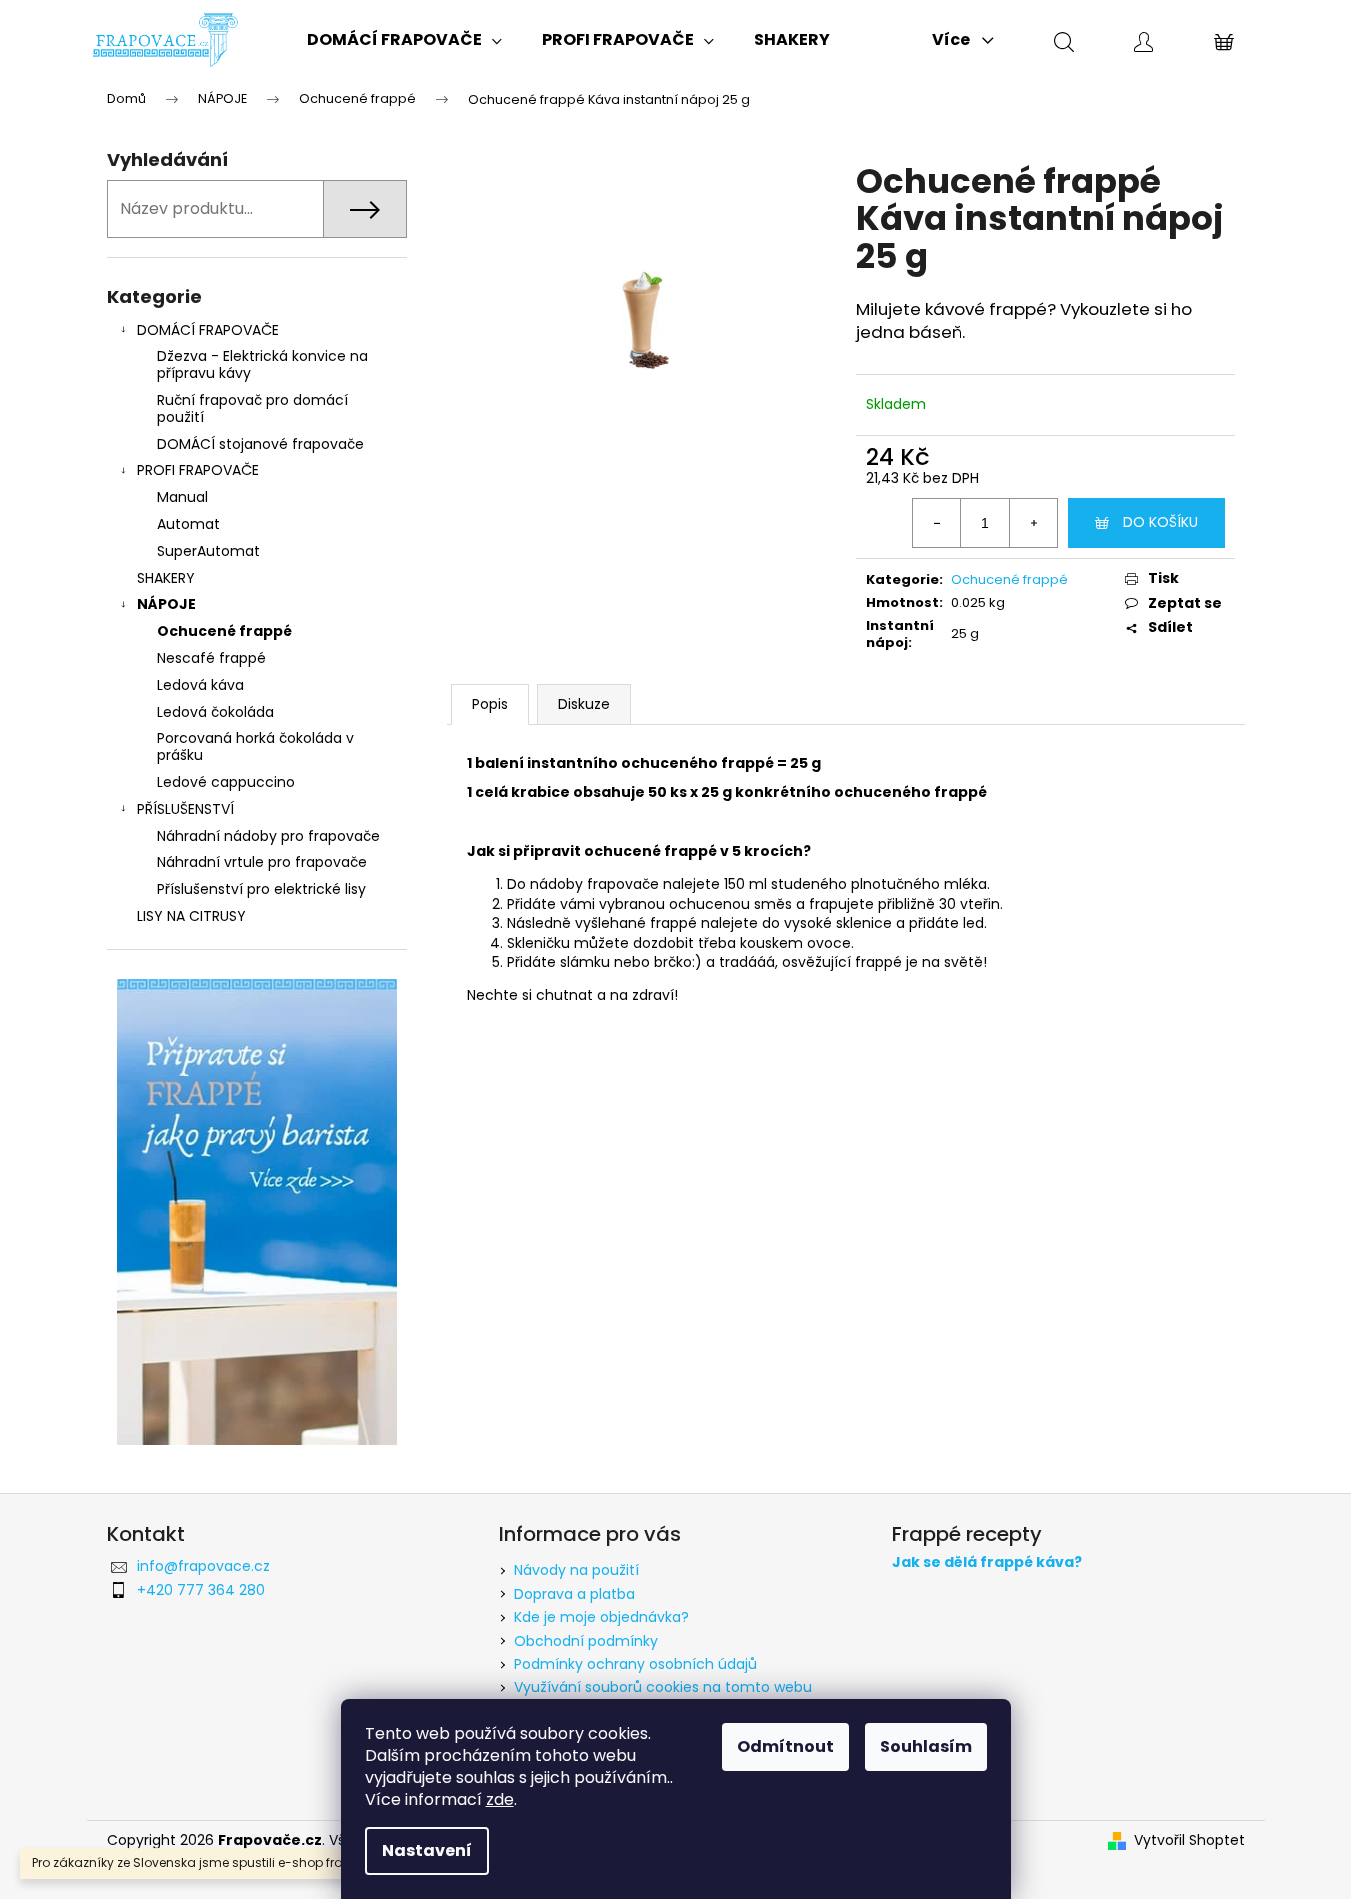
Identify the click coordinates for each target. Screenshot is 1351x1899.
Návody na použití (576, 1570)
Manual (182, 497)
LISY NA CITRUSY (191, 916)
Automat (188, 524)
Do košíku (1160, 522)
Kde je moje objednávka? (601, 1617)
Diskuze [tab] (584, 704)
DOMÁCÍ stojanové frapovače (260, 444)
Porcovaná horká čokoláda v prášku (255, 746)
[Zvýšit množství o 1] (1033, 523)
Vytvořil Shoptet (1189, 1840)
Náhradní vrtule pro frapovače (262, 862)
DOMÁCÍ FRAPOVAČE (208, 330)
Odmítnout (785, 1746)
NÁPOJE (166, 604)
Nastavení (427, 1850)
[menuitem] (404, 40)
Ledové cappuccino (226, 782)
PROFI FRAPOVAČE (198, 470)
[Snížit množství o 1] (937, 523)
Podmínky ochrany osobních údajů (635, 1664)
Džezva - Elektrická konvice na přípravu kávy (262, 364)
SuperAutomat (208, 551)
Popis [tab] (490, 704)
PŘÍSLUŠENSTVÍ (185, 809)
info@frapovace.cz (203, 1566)
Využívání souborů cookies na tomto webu (663, 1687)
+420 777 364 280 (201, 1590)
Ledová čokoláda (215, 712)
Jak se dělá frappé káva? (987, 1562)
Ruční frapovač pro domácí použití (252, 408)
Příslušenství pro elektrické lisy (261, 889)
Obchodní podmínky (586, 1641)
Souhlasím (926, 1746)
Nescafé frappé (211, 658)
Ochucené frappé (224, 631)
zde (500, 1799)
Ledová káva (200, 685)
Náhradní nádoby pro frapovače (268, 836)
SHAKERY (166, 578)
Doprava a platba (574, 1594)
